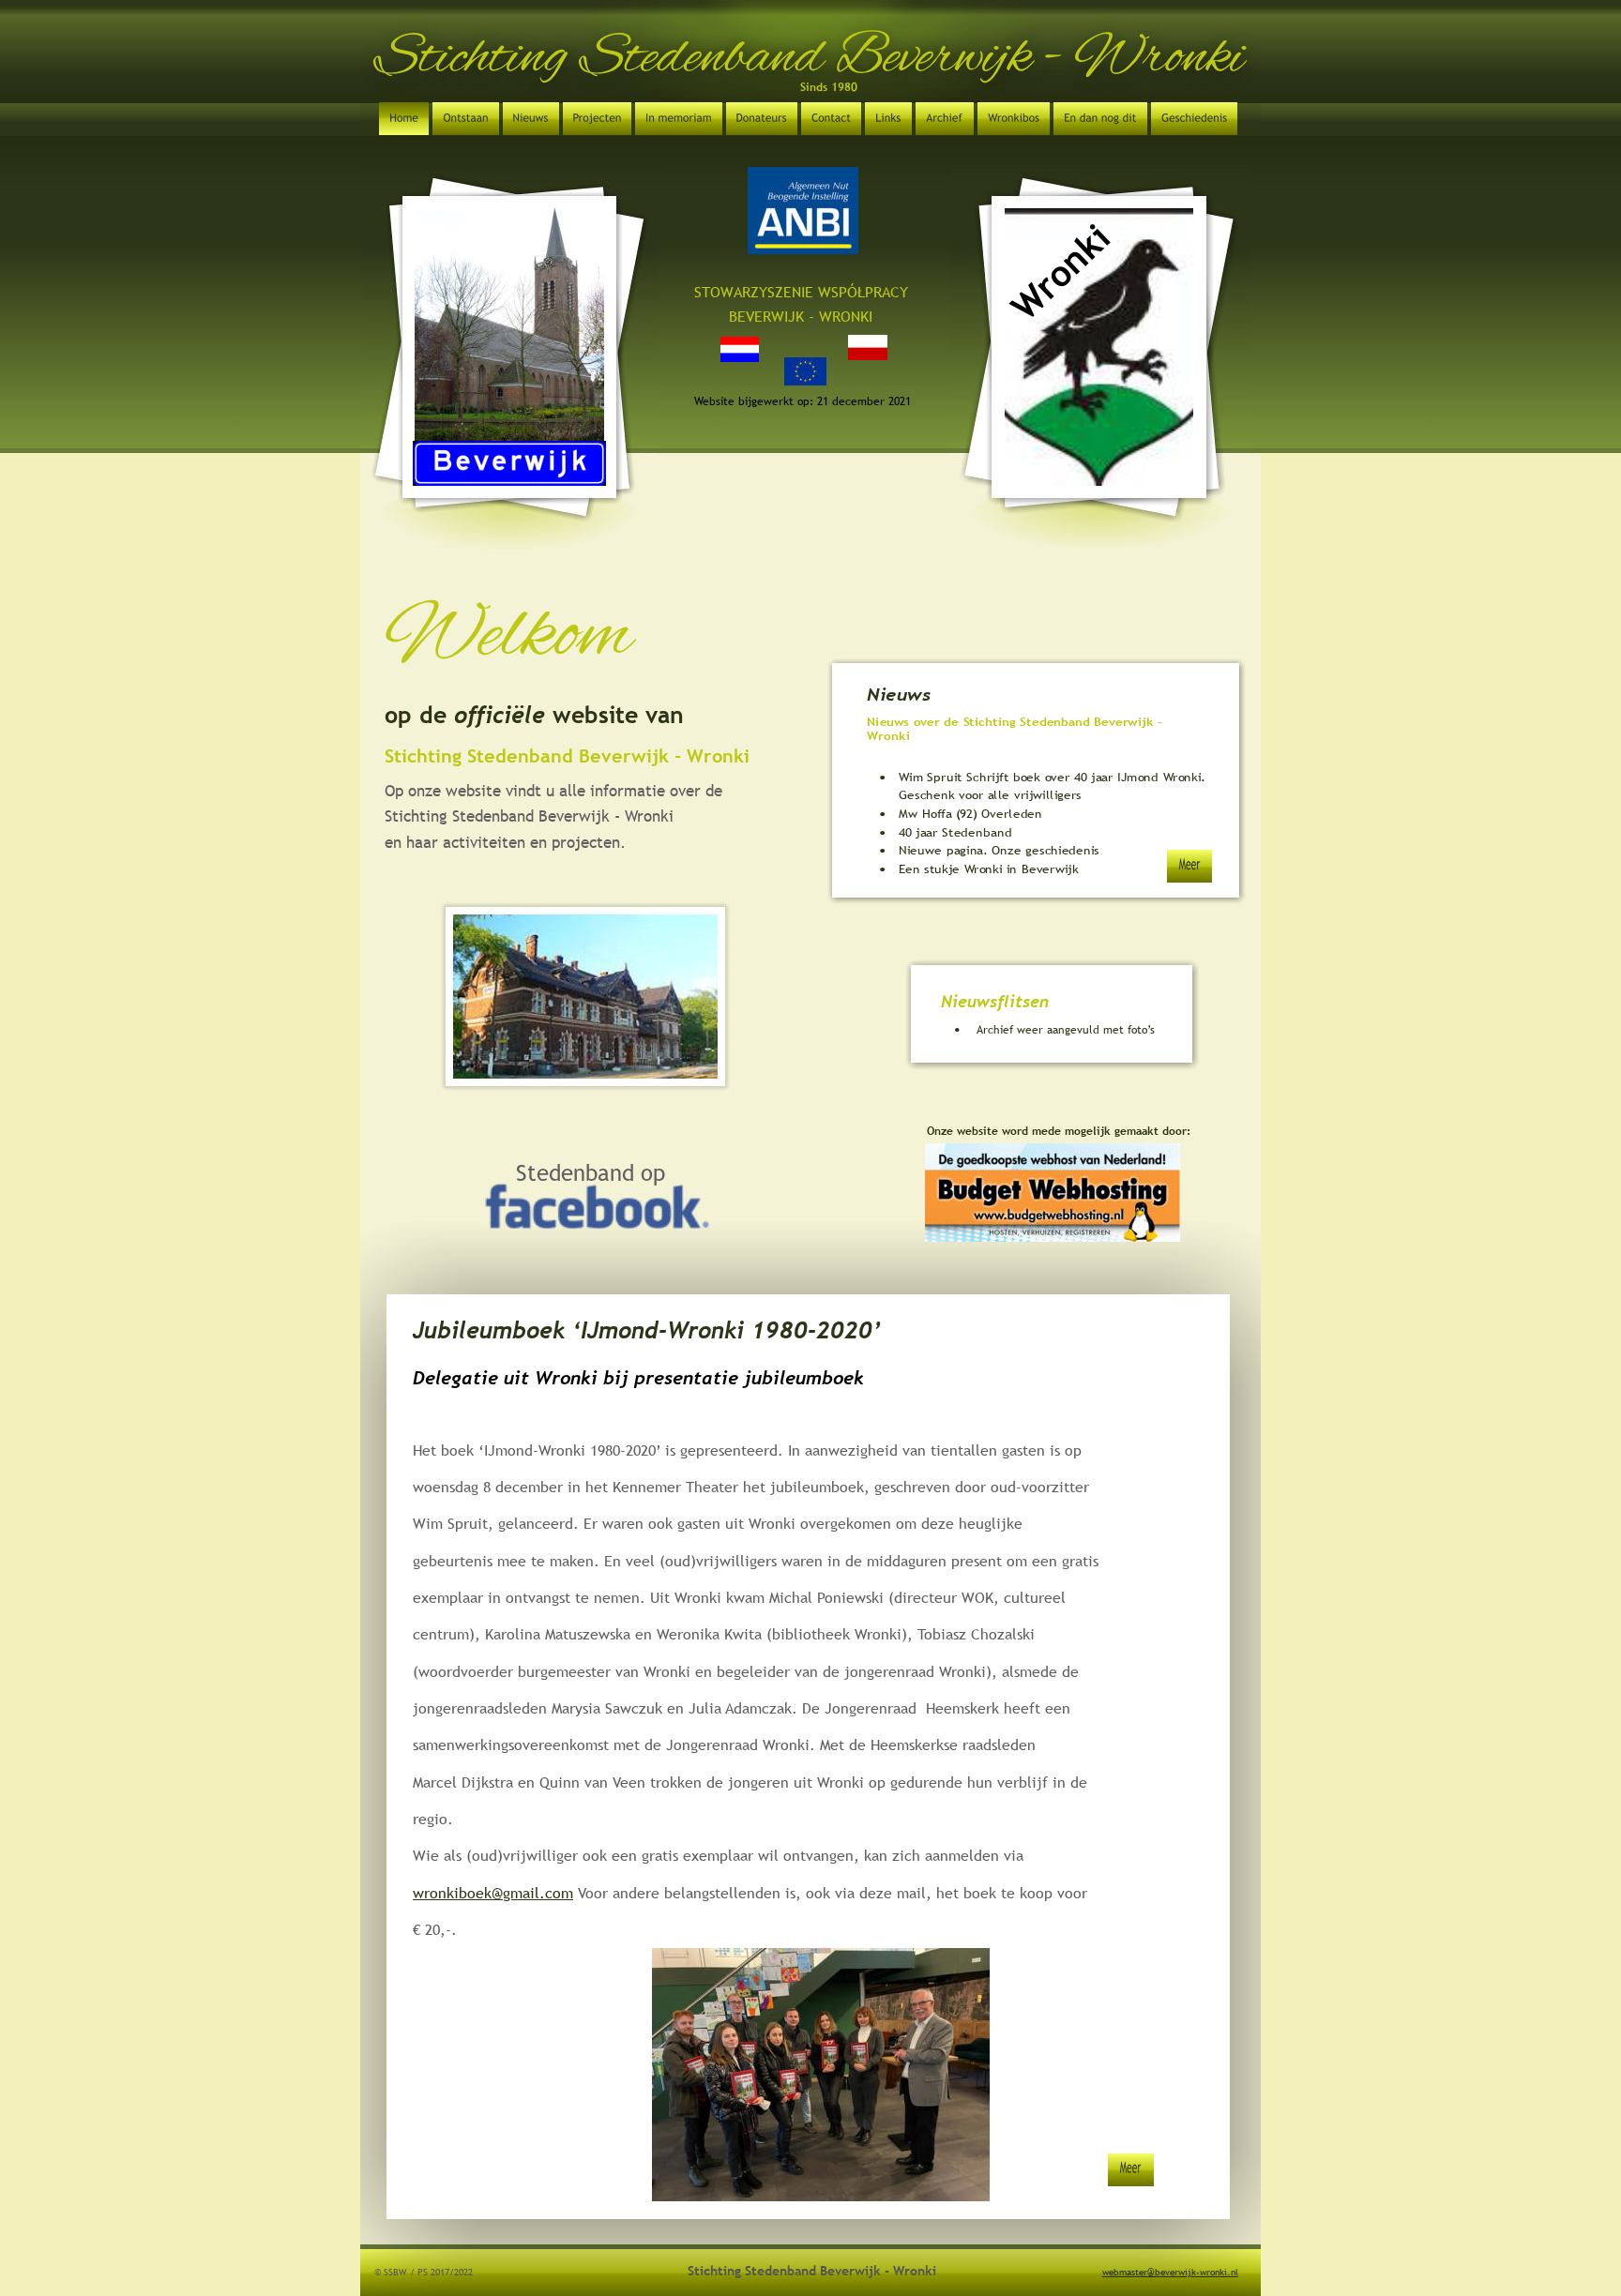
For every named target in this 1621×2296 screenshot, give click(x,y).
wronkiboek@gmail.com (493, 1893)
